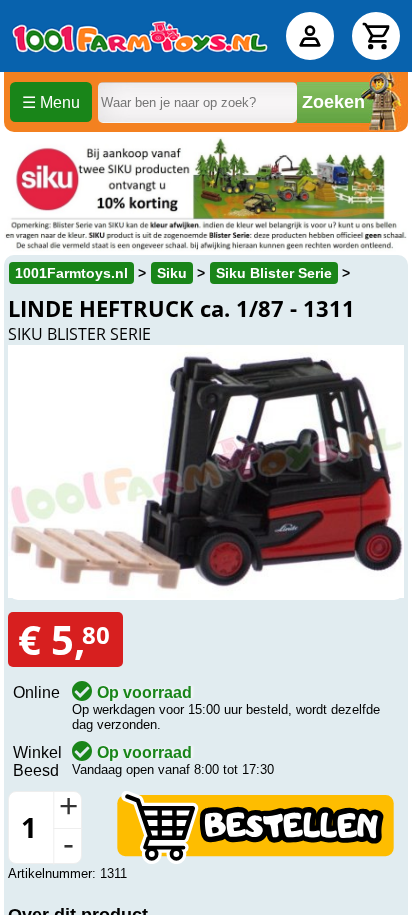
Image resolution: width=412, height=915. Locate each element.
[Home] (140, 36)
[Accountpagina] (310, 36)
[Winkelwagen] (376, 36)
